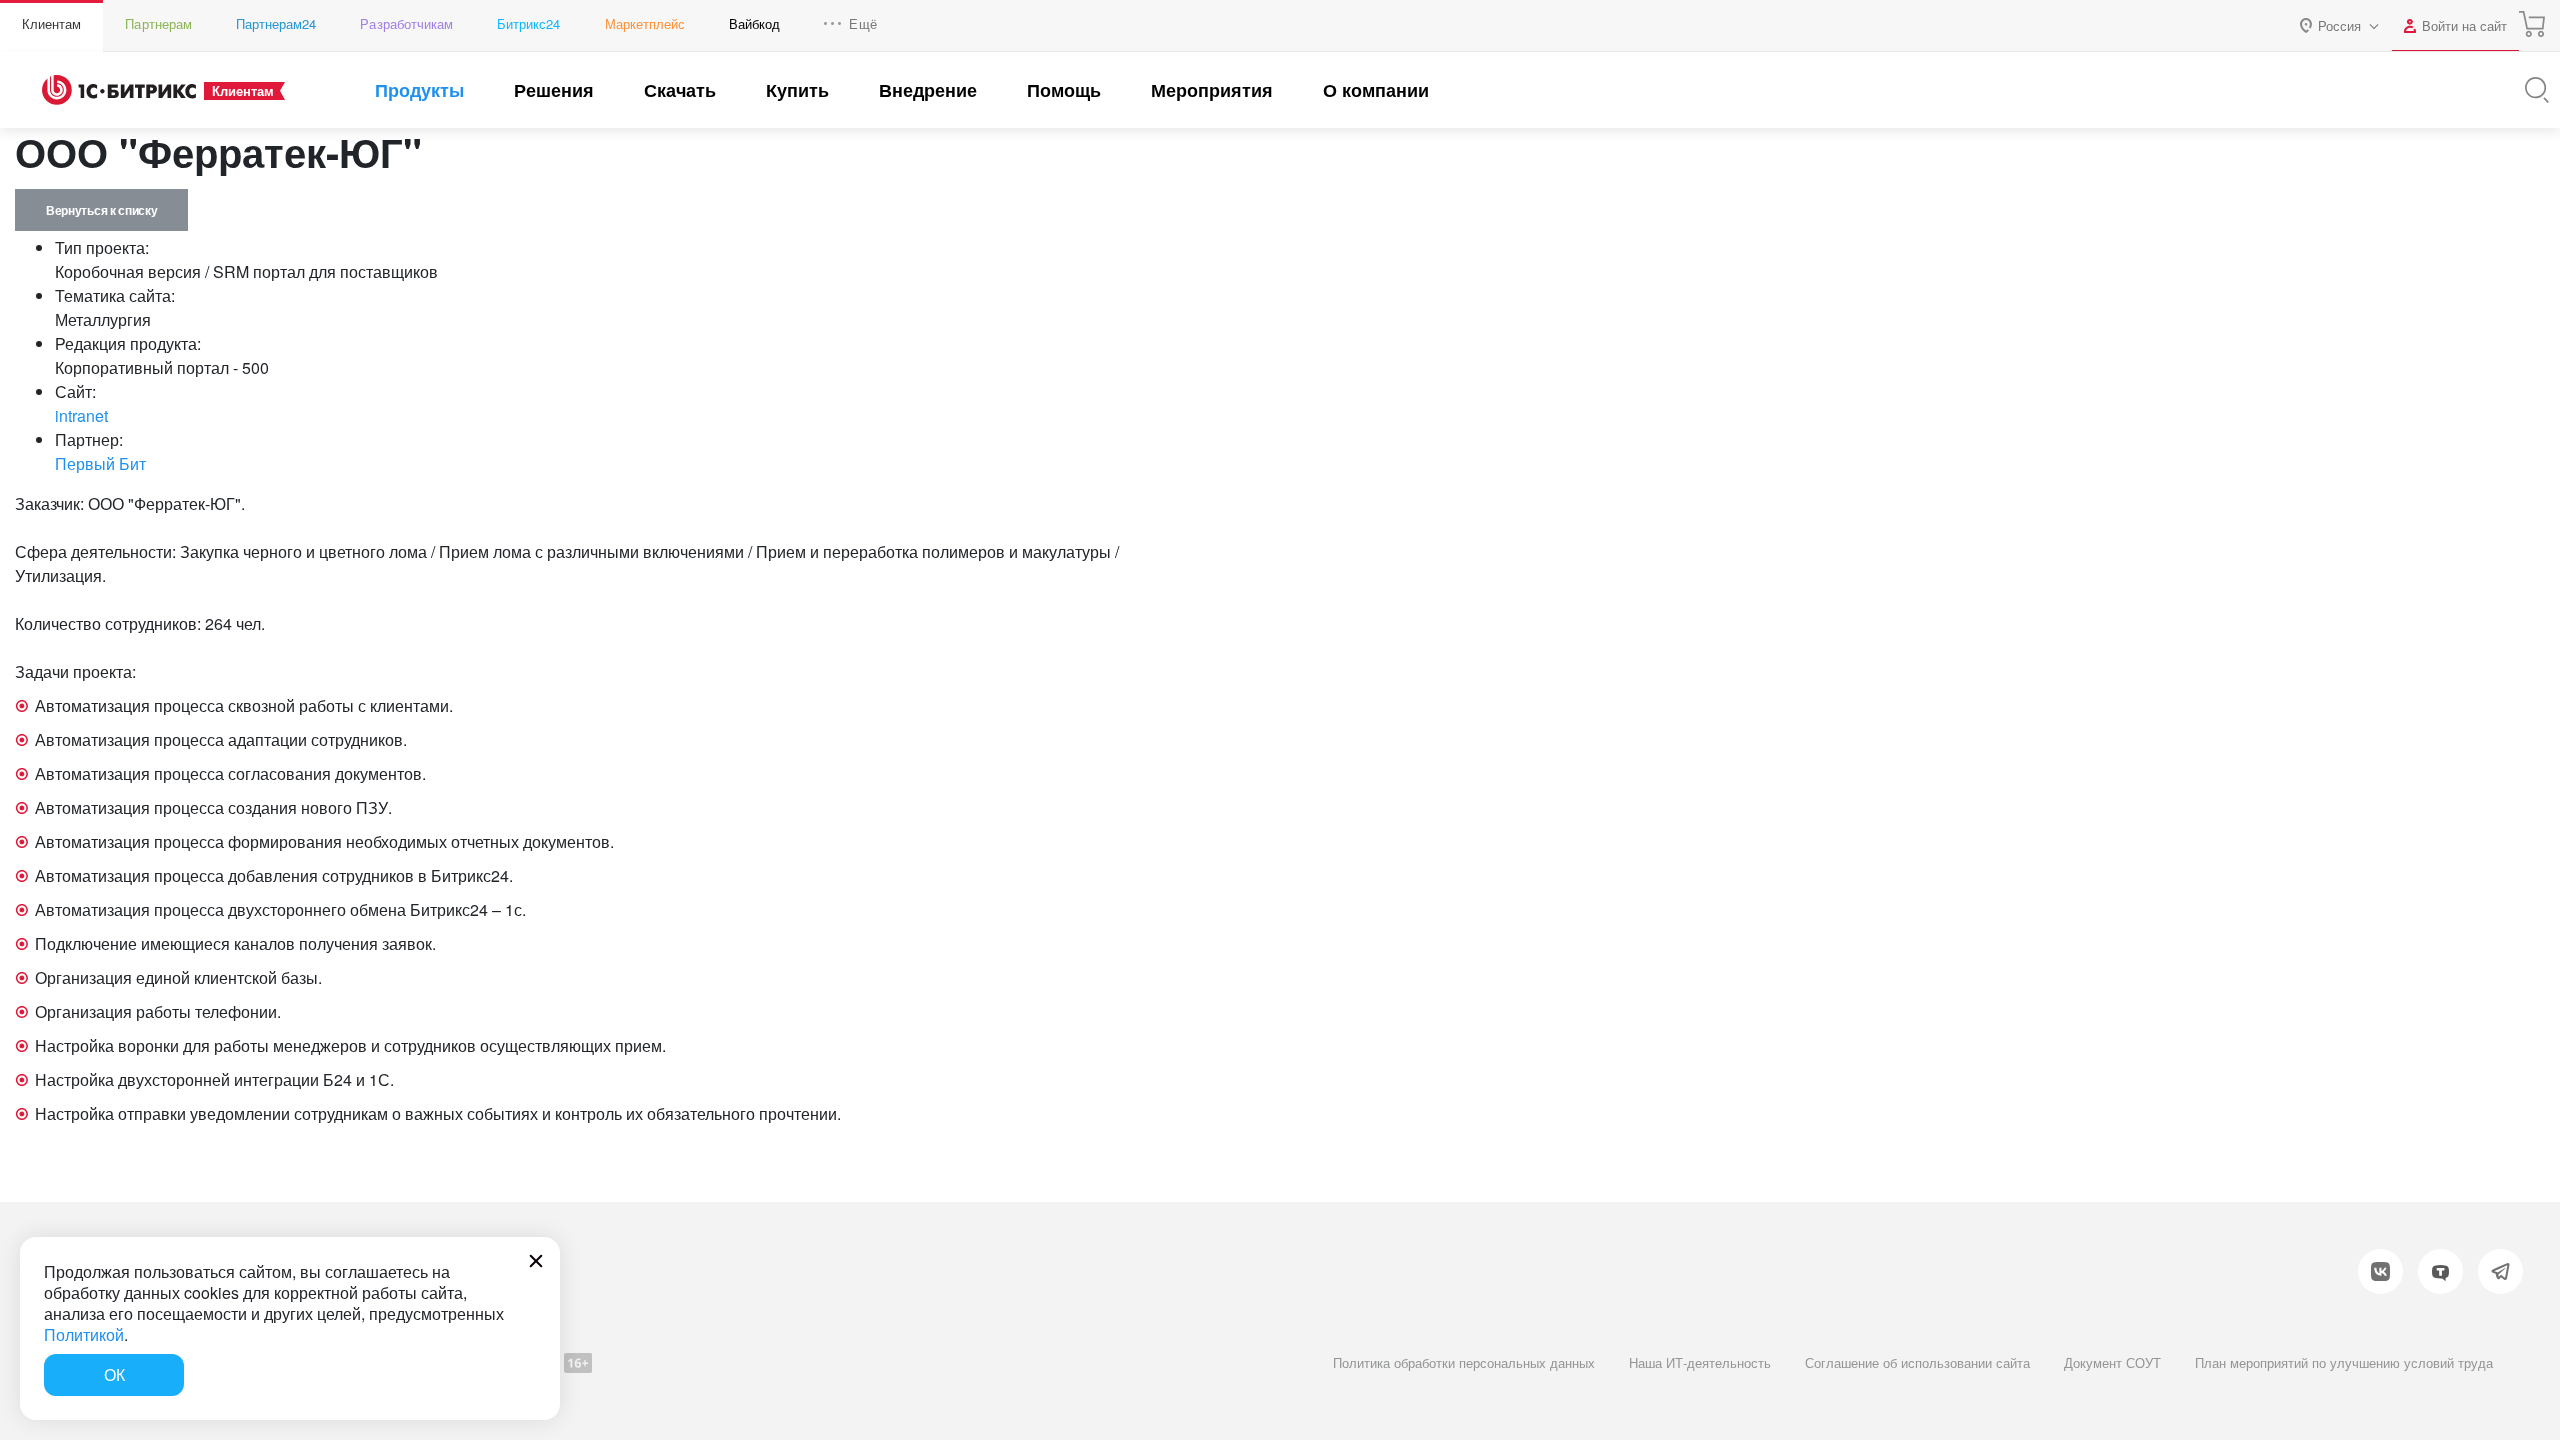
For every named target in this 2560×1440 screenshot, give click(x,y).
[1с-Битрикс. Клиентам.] (119, 90)
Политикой (84, 1334)
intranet (81, 415)
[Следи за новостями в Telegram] (2500, 1271)
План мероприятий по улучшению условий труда (2344, 1362)
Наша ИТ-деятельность (1700, 1362)
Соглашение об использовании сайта (1917, 1362)
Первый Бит (100, 463)
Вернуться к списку (101, 210)
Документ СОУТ (2112, 1362)
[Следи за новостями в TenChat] (2440, 1271)
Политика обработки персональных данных (1464, 1362)
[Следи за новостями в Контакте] (2380, 1271)
